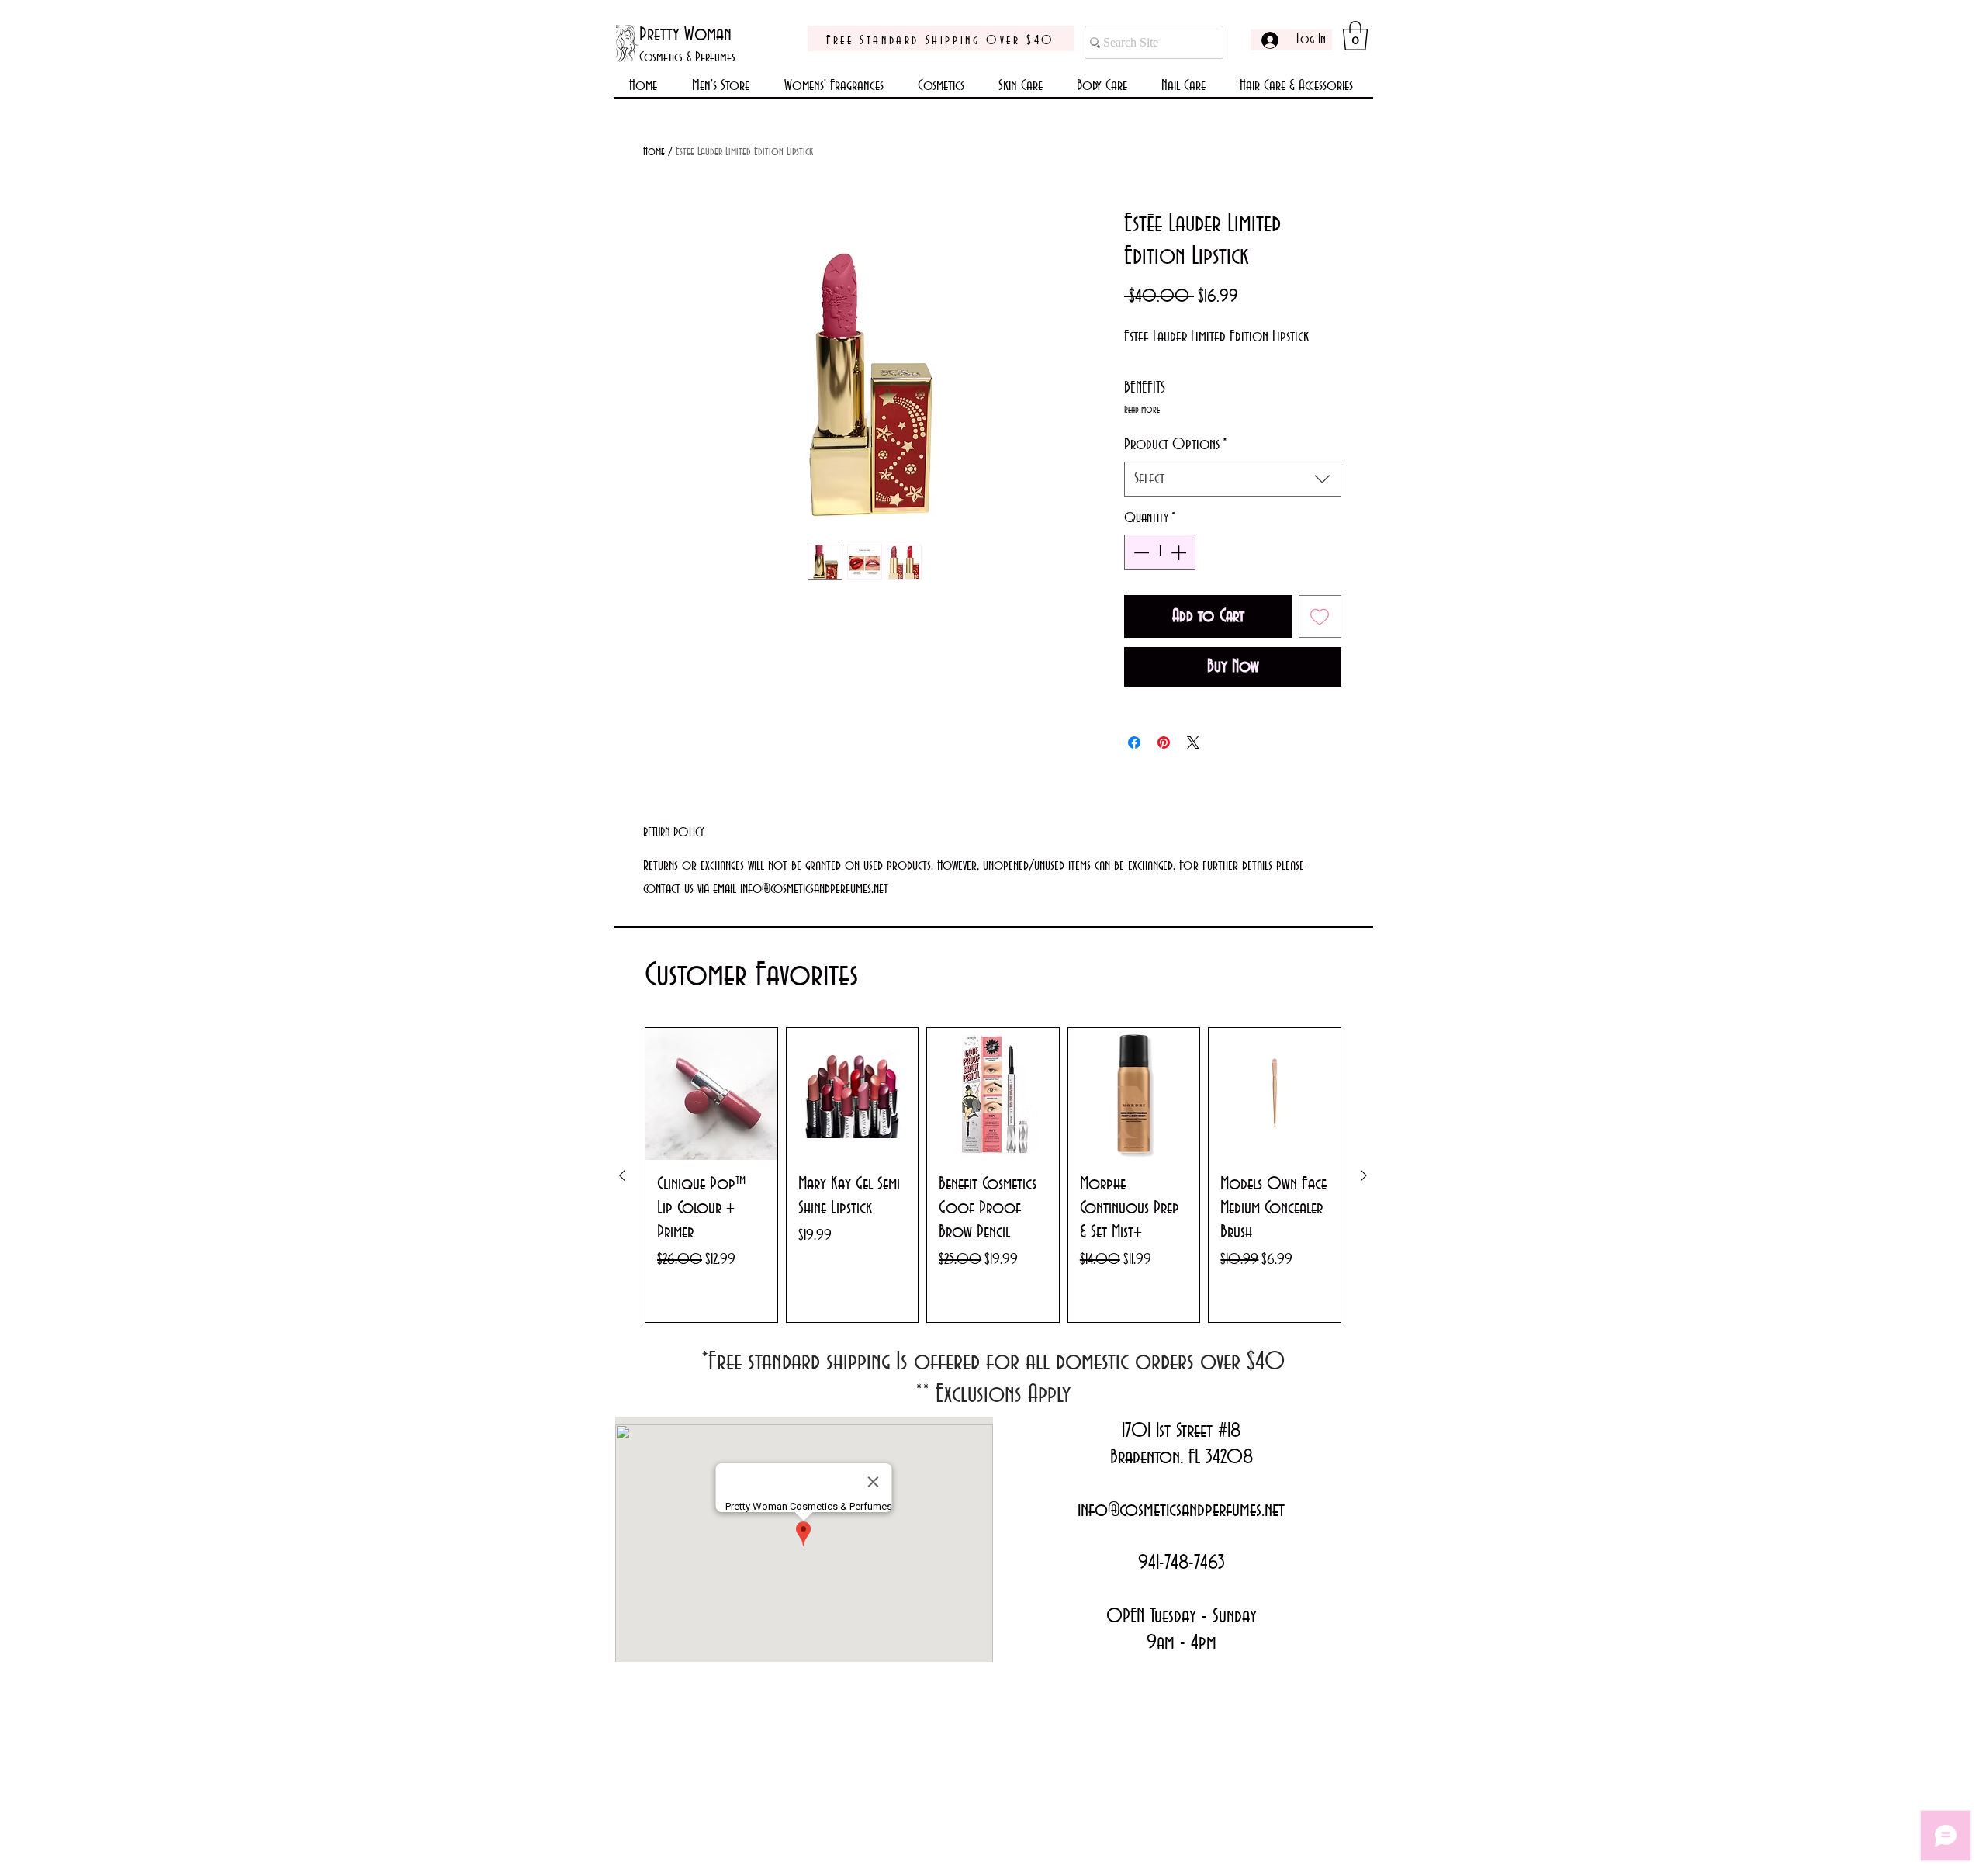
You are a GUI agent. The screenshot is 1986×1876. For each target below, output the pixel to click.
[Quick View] (711, 1094)
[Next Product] (1364, 1175)
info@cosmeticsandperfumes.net (1181, 1511)
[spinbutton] (1160, 552)
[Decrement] (1140, 552)
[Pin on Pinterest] (1164, 742)
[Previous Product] (622, 1175)
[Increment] (1180, 552)
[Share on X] (1193, 742)
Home (654, 152)
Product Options (1176, 445)
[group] (993, 1175)
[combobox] (1233, 479)
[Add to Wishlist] (1320, 617)
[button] (1355, 36)
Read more (1142, 410)
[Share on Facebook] (1134, 742)
